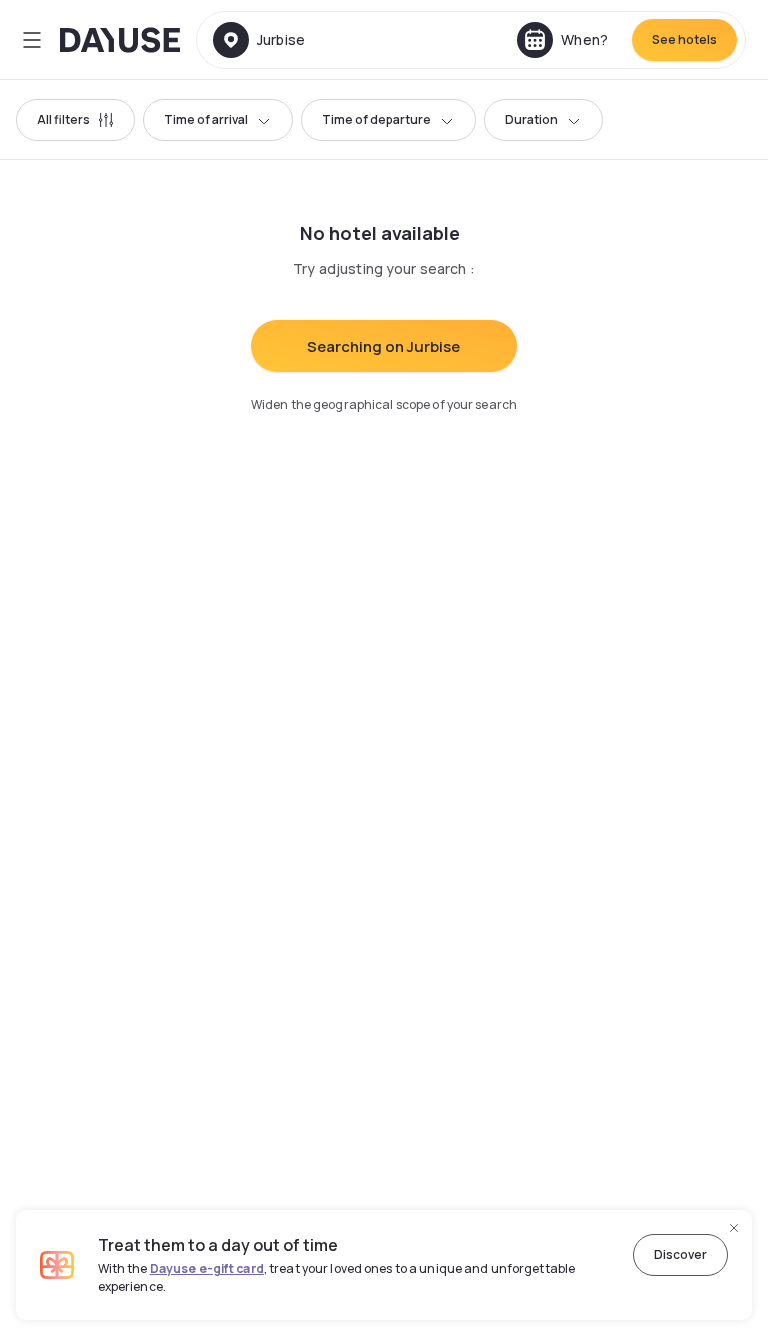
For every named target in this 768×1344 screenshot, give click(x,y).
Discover (680, 1254)
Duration (531, 119)
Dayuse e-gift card (207, 1268)
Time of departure (376, 119)
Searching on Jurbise (383, 346)
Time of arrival (206, 119)
